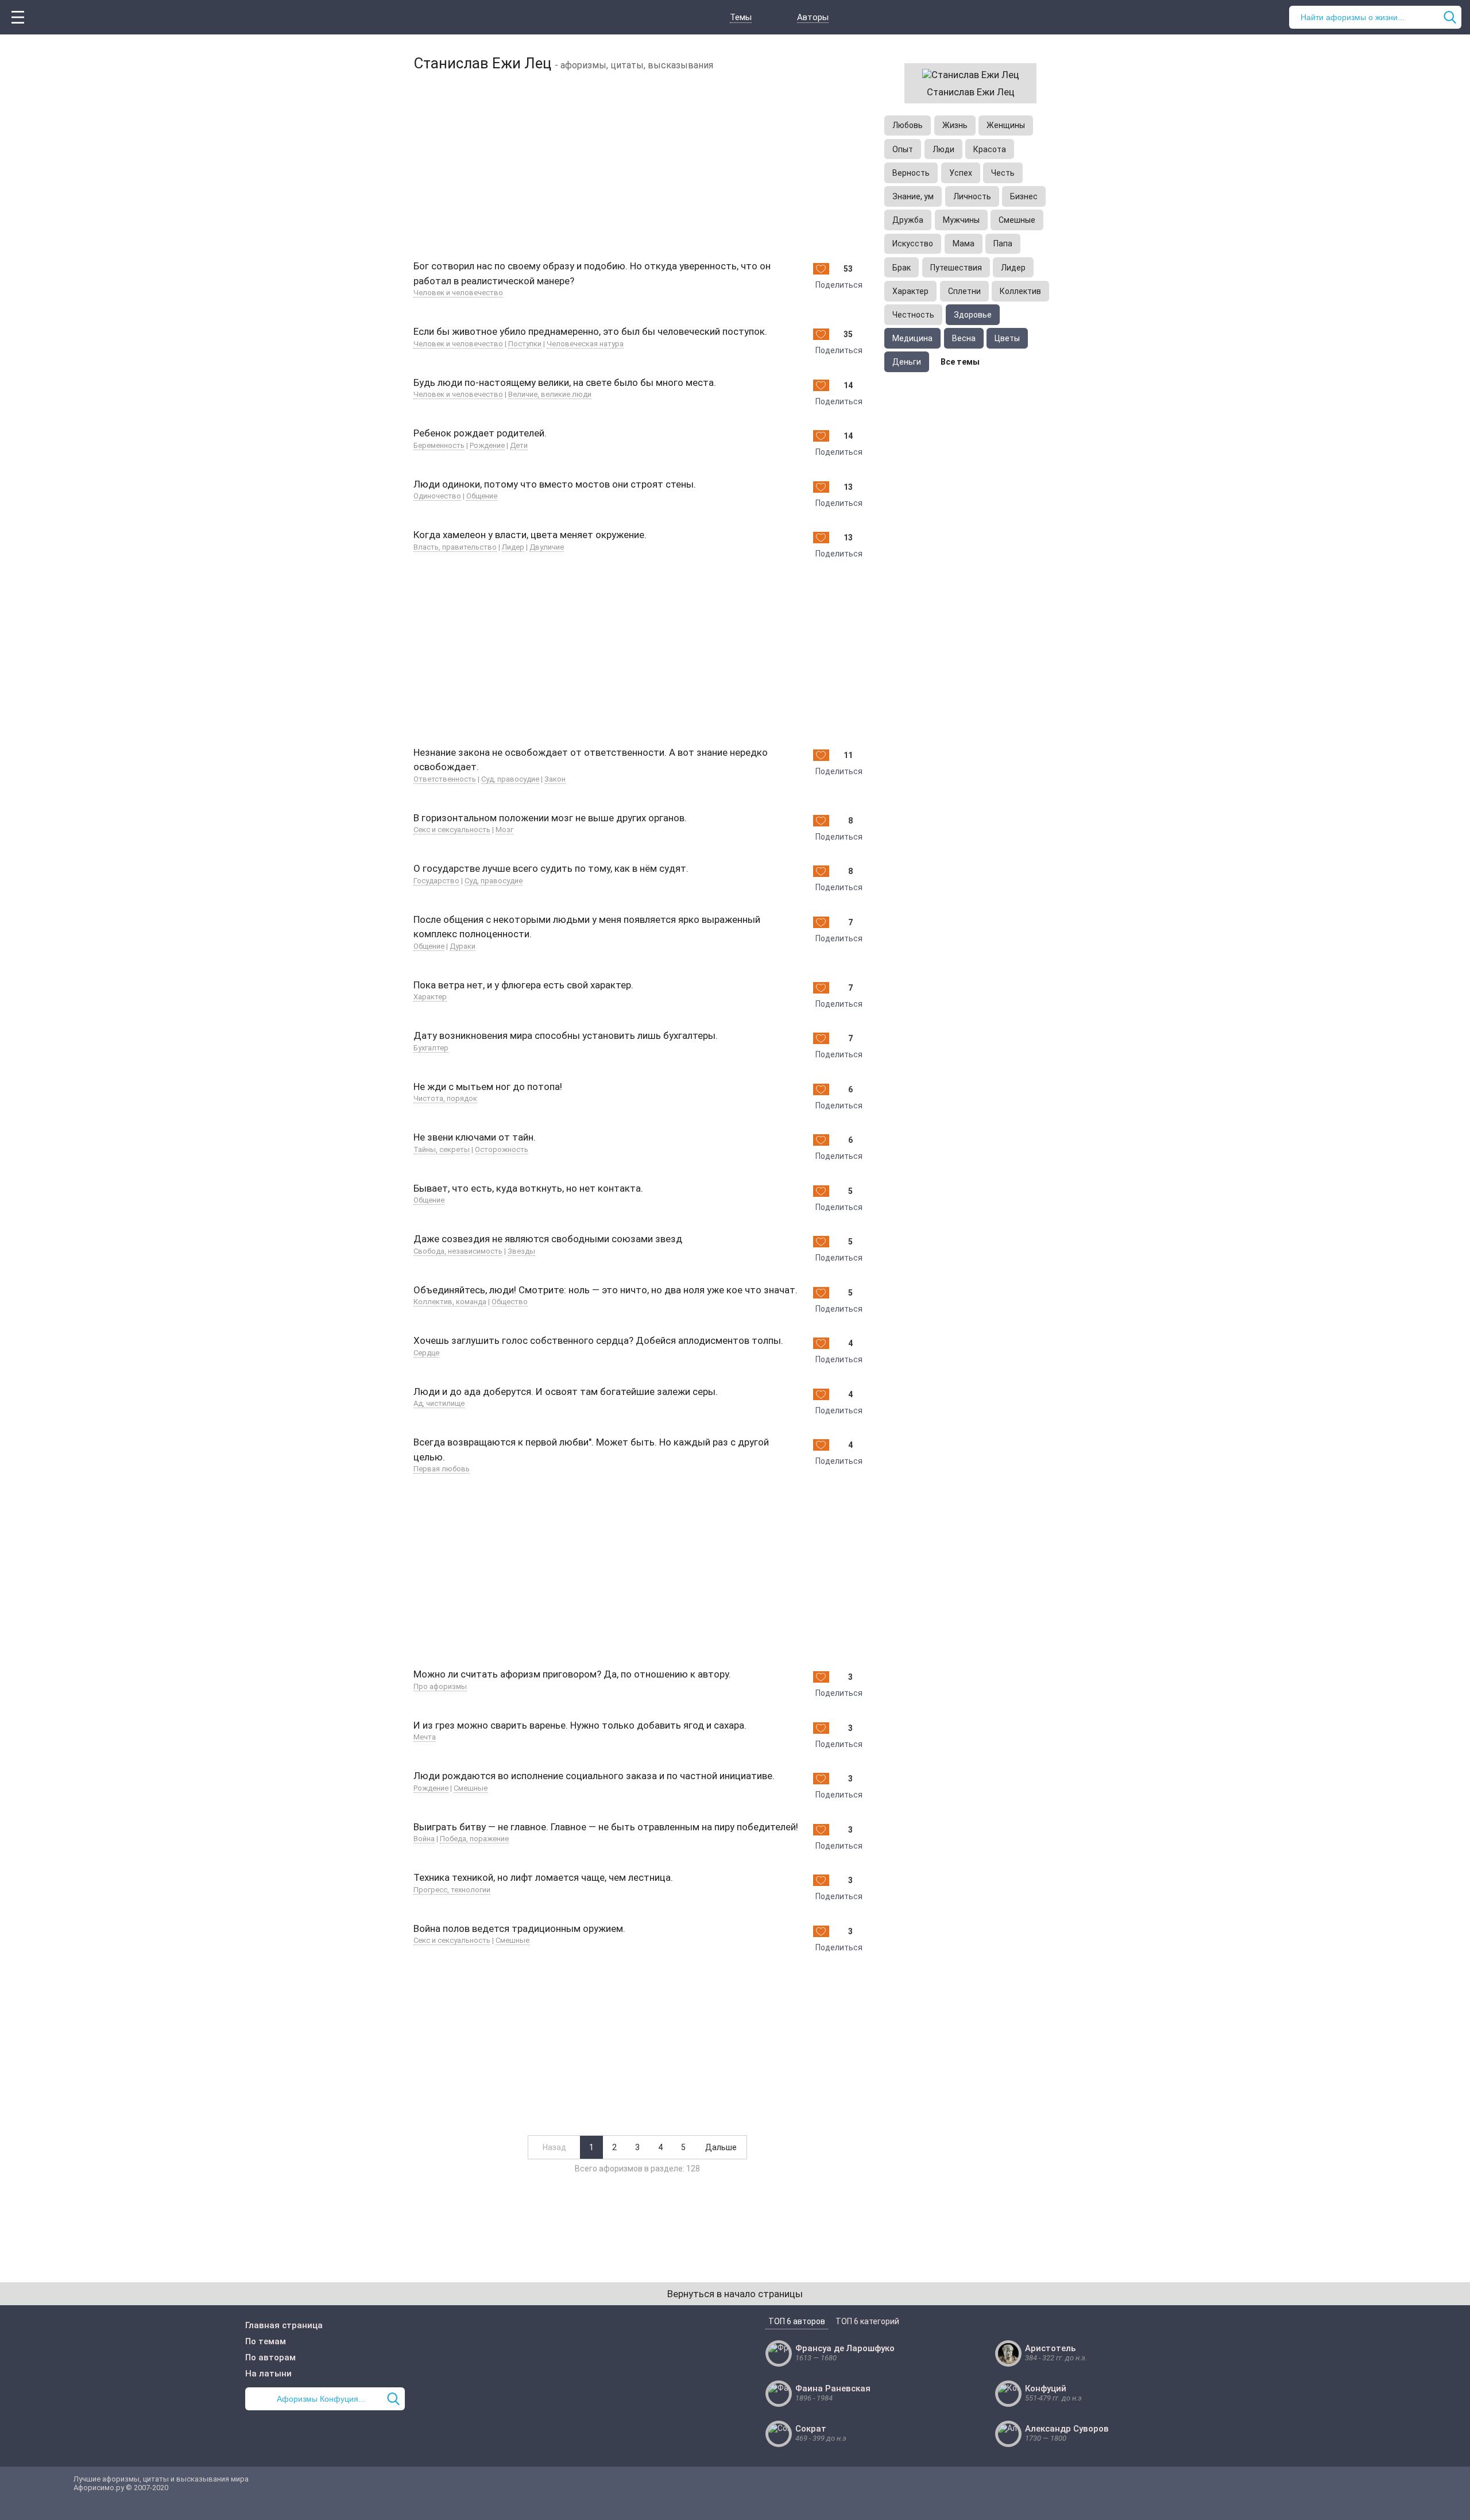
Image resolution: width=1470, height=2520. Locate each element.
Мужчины (961, 220)
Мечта (425, 1737)
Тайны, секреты (442, 1149)
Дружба (908, 220)
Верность (911, 173)
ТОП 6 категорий (867, 2321)
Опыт (903, 149)
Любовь (908, 125)
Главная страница (284, 2325)
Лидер (513, 547)
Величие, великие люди (550, 394)
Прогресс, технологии (452, 1890)
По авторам (270, 2357)
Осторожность (502, 1149)
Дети (519, 445)
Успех (961, 173)
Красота (990, 149)
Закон (555, 779)
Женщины (1006, 125)
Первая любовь (442, 1469)
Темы (741, 17)
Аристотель (1050, 2348)
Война (424, 1839)
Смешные (471, 1788)
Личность (972, 196)
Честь (1003, 173)
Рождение (487, 445)
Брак (902, 268)
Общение (482, 496)
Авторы (813, 17)
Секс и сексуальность (452, 830)
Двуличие (547, 547)
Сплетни (964, 291)
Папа (1003, 244)
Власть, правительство (455, 547)
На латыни (268, 2374)
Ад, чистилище (439, 1403)
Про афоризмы (440, 1686)
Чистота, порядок (445, 1098)
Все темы (960, 362)
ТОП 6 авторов (797, 2321)
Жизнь (955, 125)
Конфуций (1046, 2388)
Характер (430, 997)
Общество (510, 1302)
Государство (436, 881)
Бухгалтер (431, 1048)
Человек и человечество (458, 293)
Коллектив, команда (450, 1302)
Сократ (811, 2429)
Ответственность (445, 779)
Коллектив (1020, 291)
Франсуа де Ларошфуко (845, 2348)
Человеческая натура (585, 344)
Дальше (721, 2147)
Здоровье (973, 315)
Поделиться (839, 285)
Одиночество (437, 496)
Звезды (521, 1251)
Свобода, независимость (458, 1251)
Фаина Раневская (833, 2388)
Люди (943, 149)
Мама (964, 244)
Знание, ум (913, 196)
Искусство (913, 244)
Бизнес (1024, 196)
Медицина (912, 338)
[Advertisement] (637, 164)
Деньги (907, 362)
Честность (913, 315)
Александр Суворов (1067, 2429)
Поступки (525, 344)
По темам (266, 2341)
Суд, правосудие (510, 779)
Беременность (439, 445)
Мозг (504, 830)
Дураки (463, 946)
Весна (964, 338)
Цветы (1007, 338)
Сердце (426, 1353)
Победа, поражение (474, 1839)
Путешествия (956, 268)
